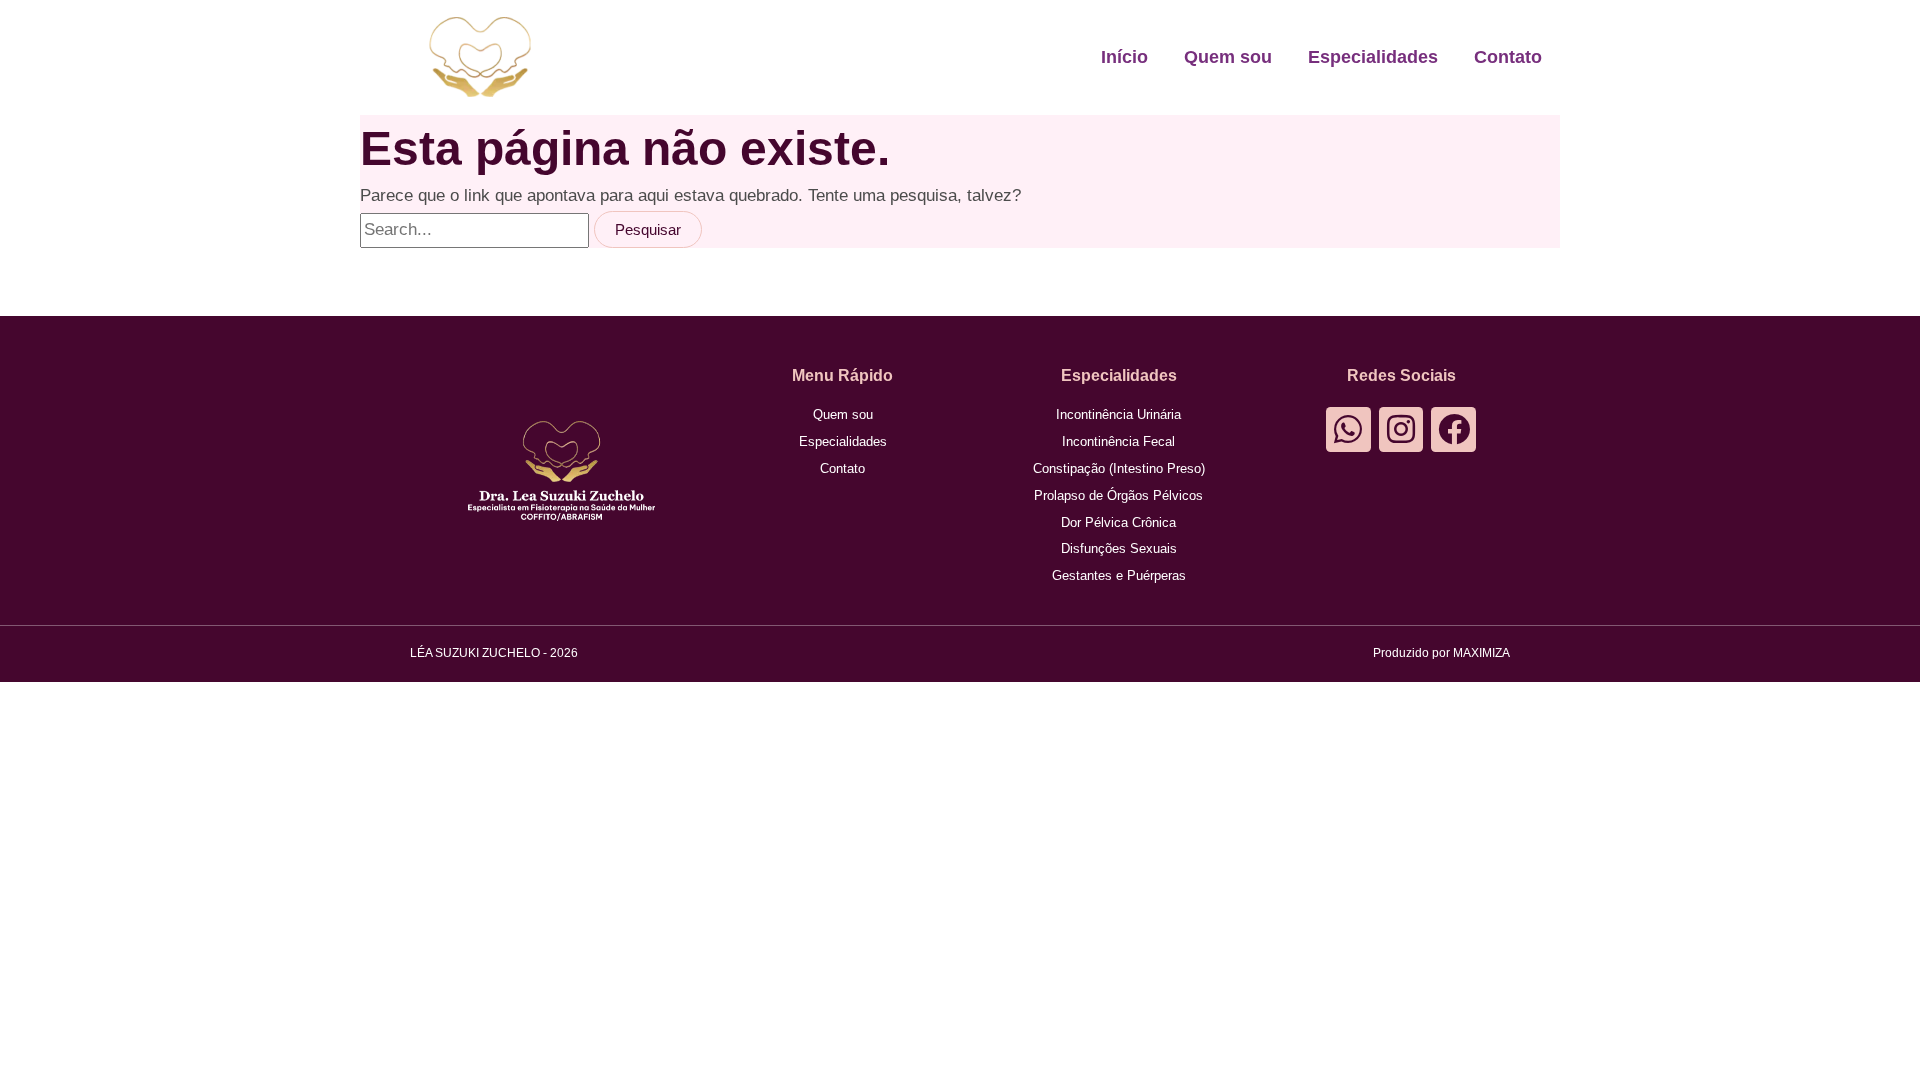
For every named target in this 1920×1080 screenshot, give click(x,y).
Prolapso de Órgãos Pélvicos (1118, 495)
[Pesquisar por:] (477, 229)
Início (1124, 57)
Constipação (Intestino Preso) (1119, 468)
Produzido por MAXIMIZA (1441, 653)
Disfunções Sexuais (1119, 548)
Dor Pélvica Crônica (1118, 522)
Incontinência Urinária (1118, 414)
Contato (1508, 57)
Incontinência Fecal (1118, 441)
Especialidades (1373, 57)
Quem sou (1228, 57)
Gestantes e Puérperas (1119, 575)
